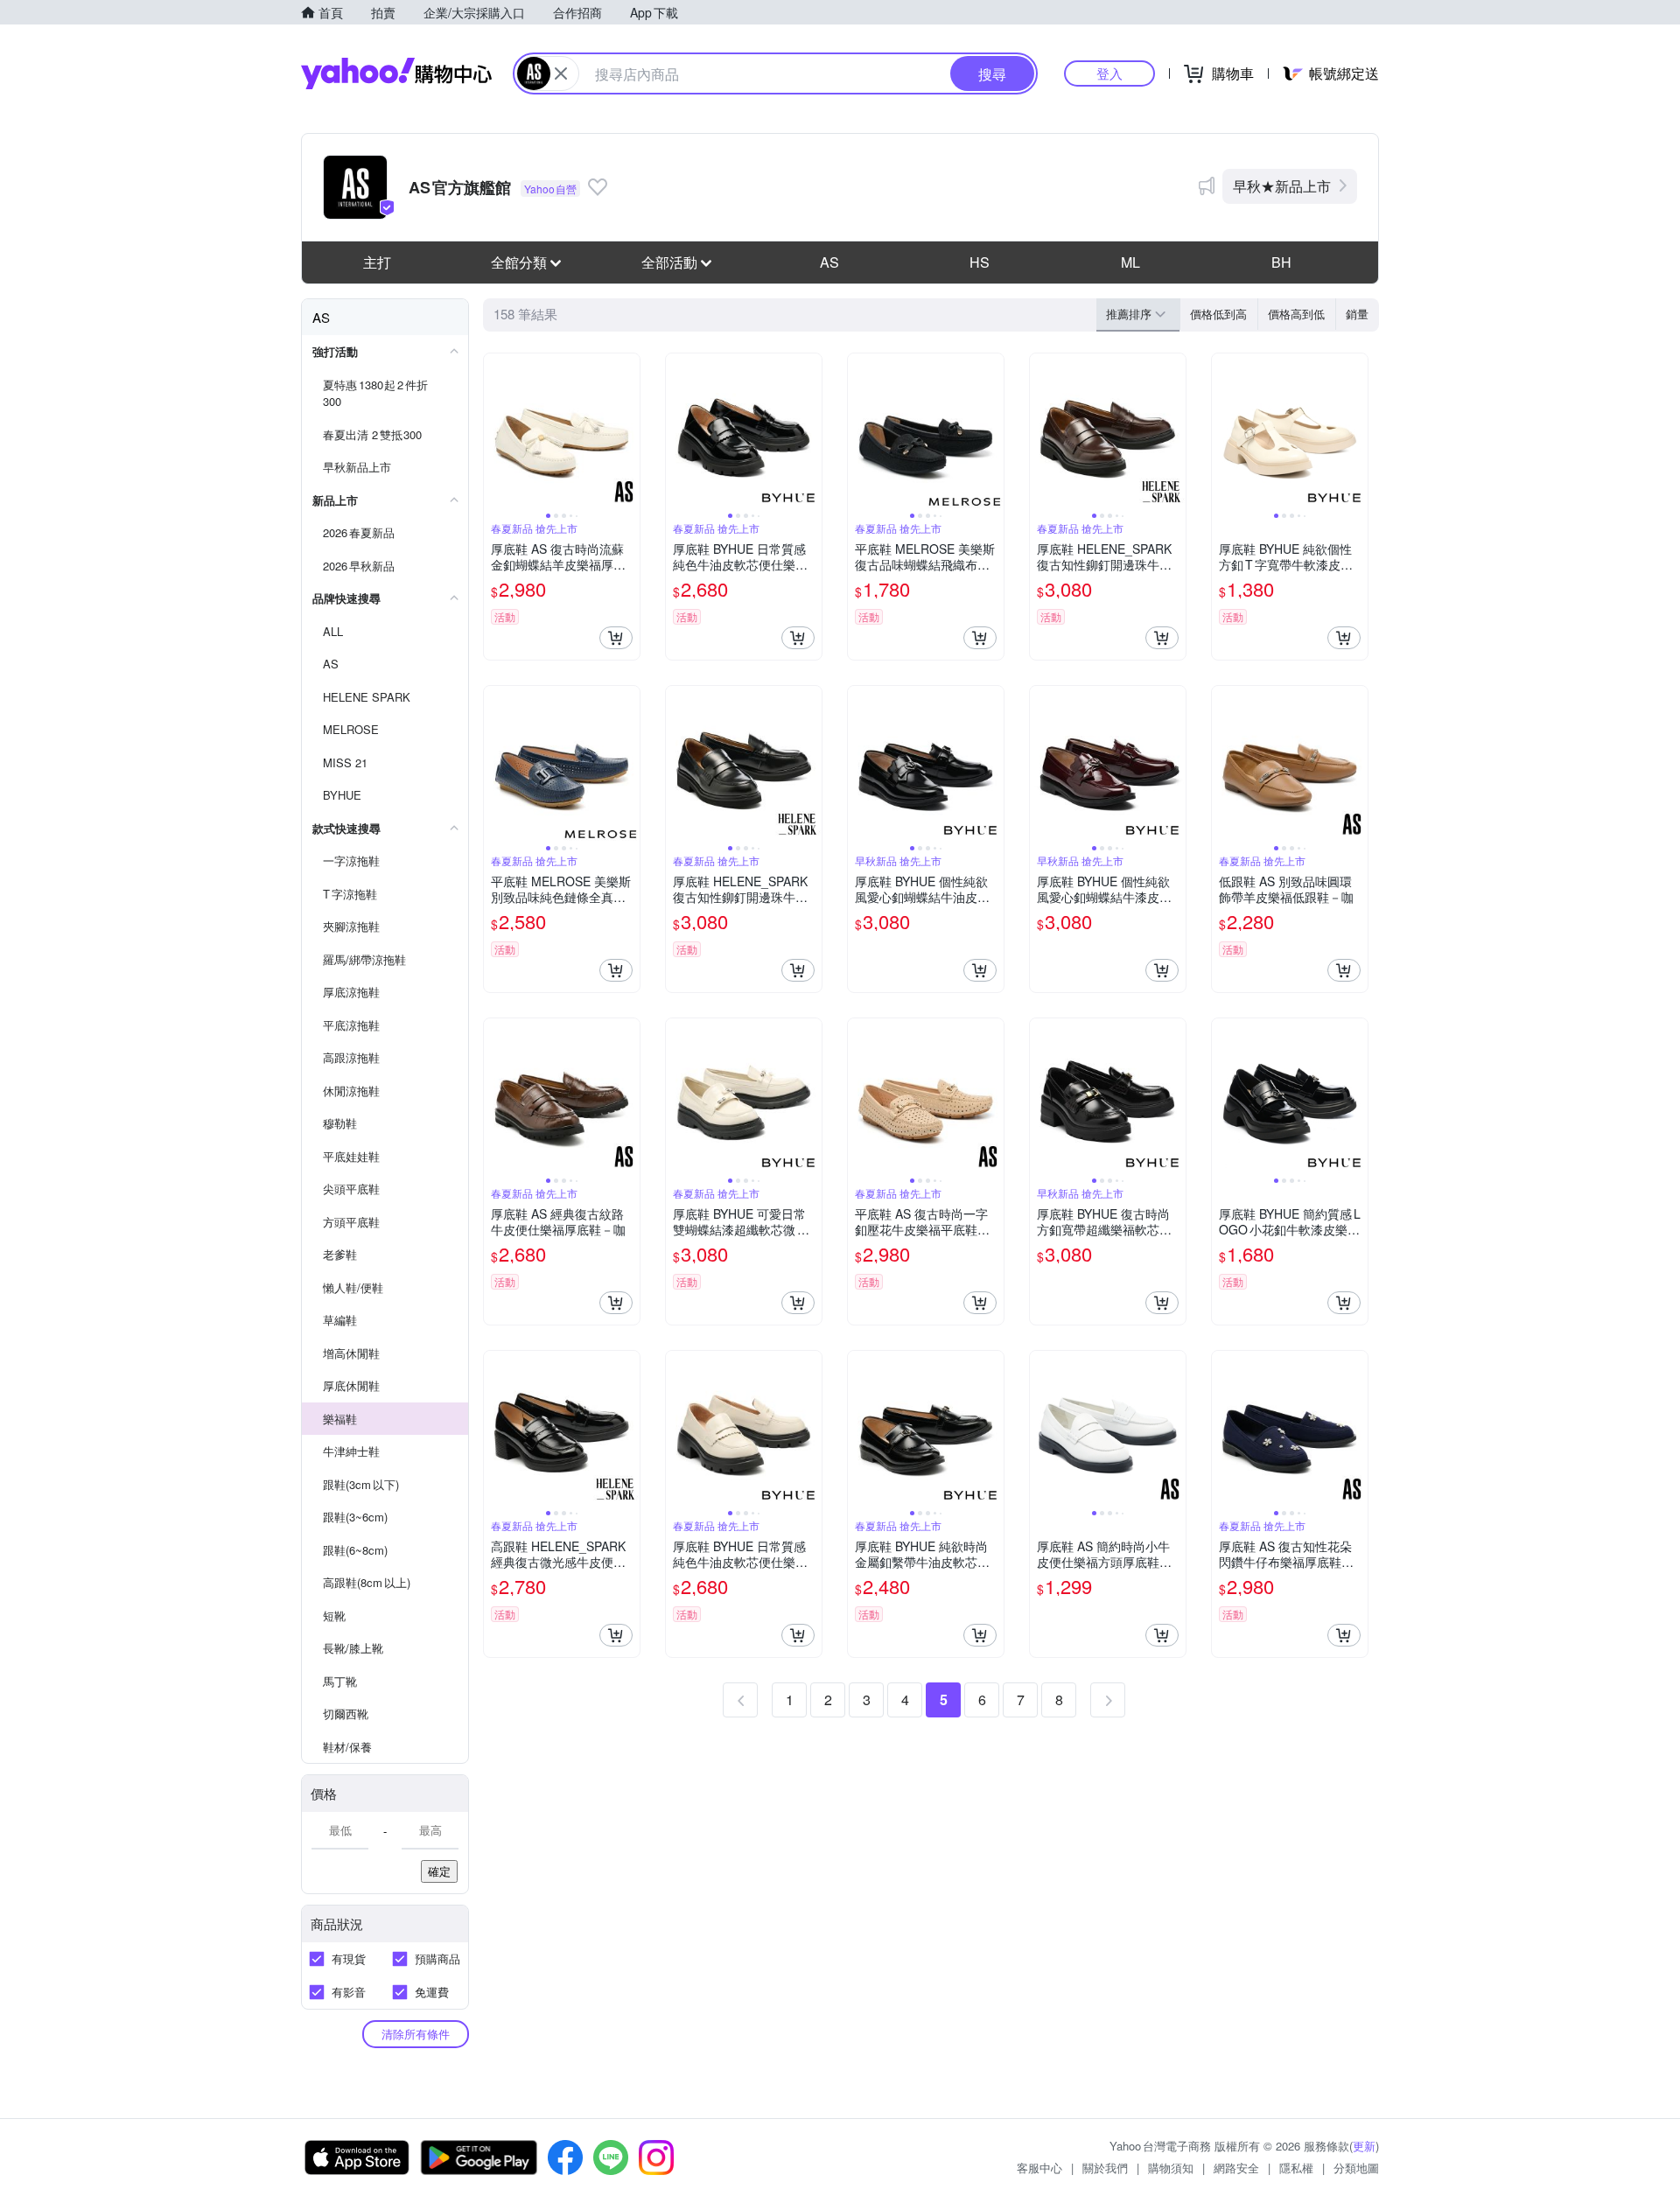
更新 (1364, 2146)
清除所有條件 (416, 2034)
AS (829, 262)
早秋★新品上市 (1282, 186)
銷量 (1357, 314)
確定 (439, 1871)
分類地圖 (1356, 2168)
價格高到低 (1296, 314)
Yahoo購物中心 (396, 73)
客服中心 (1039, 2168)
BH (1281, 262)
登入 (1109, 73)
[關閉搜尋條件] (561, 73)
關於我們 (1105, 2168)
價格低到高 (1218, 314)
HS (980, 262)
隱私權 (1296, 2168)
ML (1130, 262)
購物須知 (1171, 2168)
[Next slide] (628, 431)
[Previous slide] (495, 431)
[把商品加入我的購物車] (616, 638)
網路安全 (1236, 2168)
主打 (377, 262)
